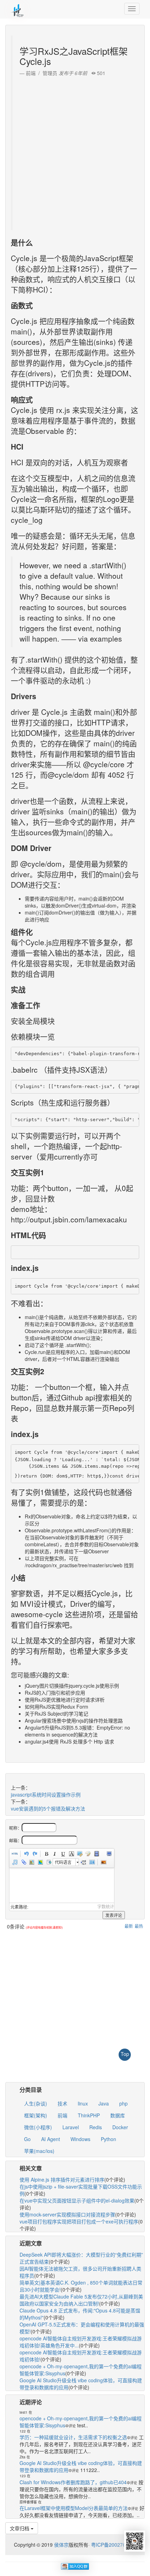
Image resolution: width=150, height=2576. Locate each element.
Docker (120, 2127)
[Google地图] (40, 1862)
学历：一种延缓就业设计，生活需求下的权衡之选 (73, 2437)
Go (27, 2139)
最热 (139, 1926)
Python (108, 2139)
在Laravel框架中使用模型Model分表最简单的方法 (74, 2508)
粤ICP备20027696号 (114, 2545)
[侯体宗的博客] (17, 9)
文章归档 (20, 2528)
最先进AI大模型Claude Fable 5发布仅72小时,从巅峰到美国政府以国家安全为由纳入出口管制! (81, 2300)
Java (104, 2103)
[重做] (35, 1854)
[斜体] (54, 1854)
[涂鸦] (88, 1854)
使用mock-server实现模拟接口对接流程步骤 (67, 2214)
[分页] (83, 1862)
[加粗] (46, 1854)
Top (125, 2054)
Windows (80, 2139)
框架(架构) (36, 2115)
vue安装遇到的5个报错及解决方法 (48, 1808)
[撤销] (26, 1854)
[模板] (92, 1862)
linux (83, 2103)
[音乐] (15, 1862)
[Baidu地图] (31, 1862)
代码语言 (63, 1862)
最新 (129, 1926)
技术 (62, 2103)
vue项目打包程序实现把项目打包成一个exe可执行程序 (79, 2221)
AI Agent (51, 2139)
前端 (62, 2115)
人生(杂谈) (36, 2103)
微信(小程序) (38, 2127)
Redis (96, 2127)
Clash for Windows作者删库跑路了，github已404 (73, 2482)
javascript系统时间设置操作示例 (46, 1794)
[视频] (96, 1854)
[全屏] (109, 1854)
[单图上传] (103, 1862)
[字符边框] (71, 1854)
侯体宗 (61, 2545)
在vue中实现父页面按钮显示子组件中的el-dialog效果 (77, 2200)
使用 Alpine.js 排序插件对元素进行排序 (62, 2179)
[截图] (80, 1854)
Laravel (71, 2127)
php (123, 2103)
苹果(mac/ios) (39, 2151)
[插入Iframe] (48, 1862)
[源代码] (15, 1854)
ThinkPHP (89, 2115)
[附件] (23, 1862)
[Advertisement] (75, 151)
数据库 (118, 2115)
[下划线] (63, 1854)
